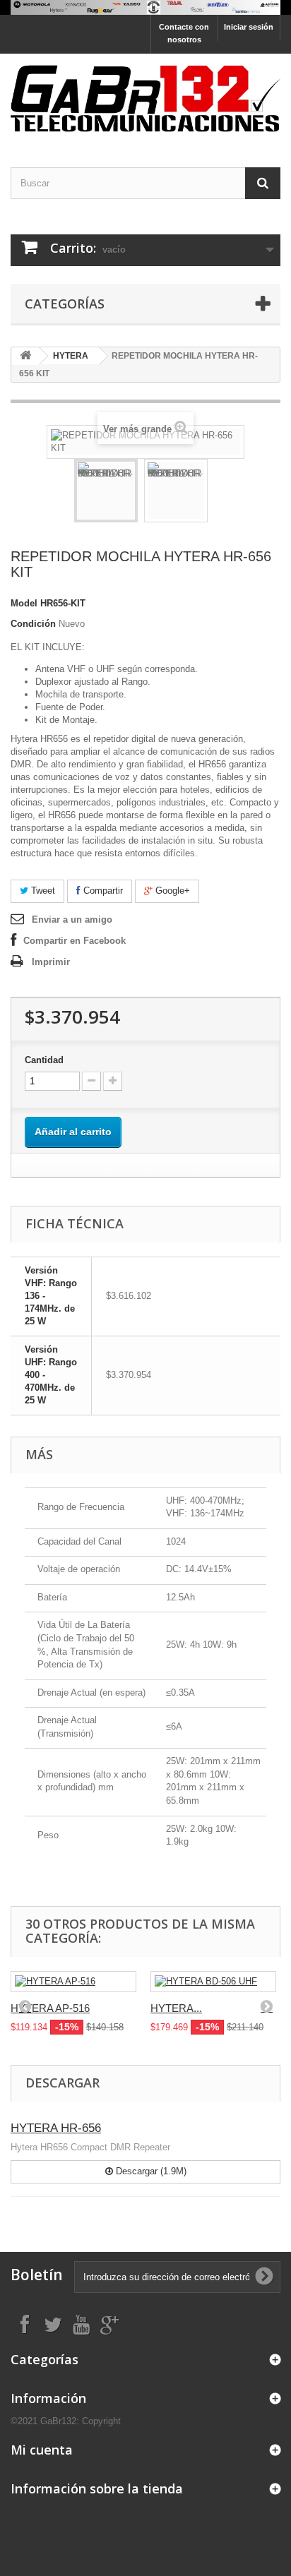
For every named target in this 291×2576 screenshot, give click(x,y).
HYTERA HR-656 (56, 2128)
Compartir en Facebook (75, 941)
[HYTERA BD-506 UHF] (213, 1982)
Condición (33, 624)
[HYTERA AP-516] (73, 1982)
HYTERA (71, 356)
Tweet (42, 891)
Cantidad (44, 1060)
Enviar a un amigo (72, 919)
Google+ (171, 891)
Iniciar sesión (249, 27)
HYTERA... (176, 2008)
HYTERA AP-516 (50, 2008)
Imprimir (51, 962)
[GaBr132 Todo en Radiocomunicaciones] (145, 7)
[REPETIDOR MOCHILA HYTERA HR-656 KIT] (106, 491)
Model (24, 603)
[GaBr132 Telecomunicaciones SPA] (145, 98)
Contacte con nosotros (184, 33)
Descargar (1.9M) (150, 2171)
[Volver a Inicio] (25, 356)
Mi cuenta (42, 2450)
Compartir (102, 891)
